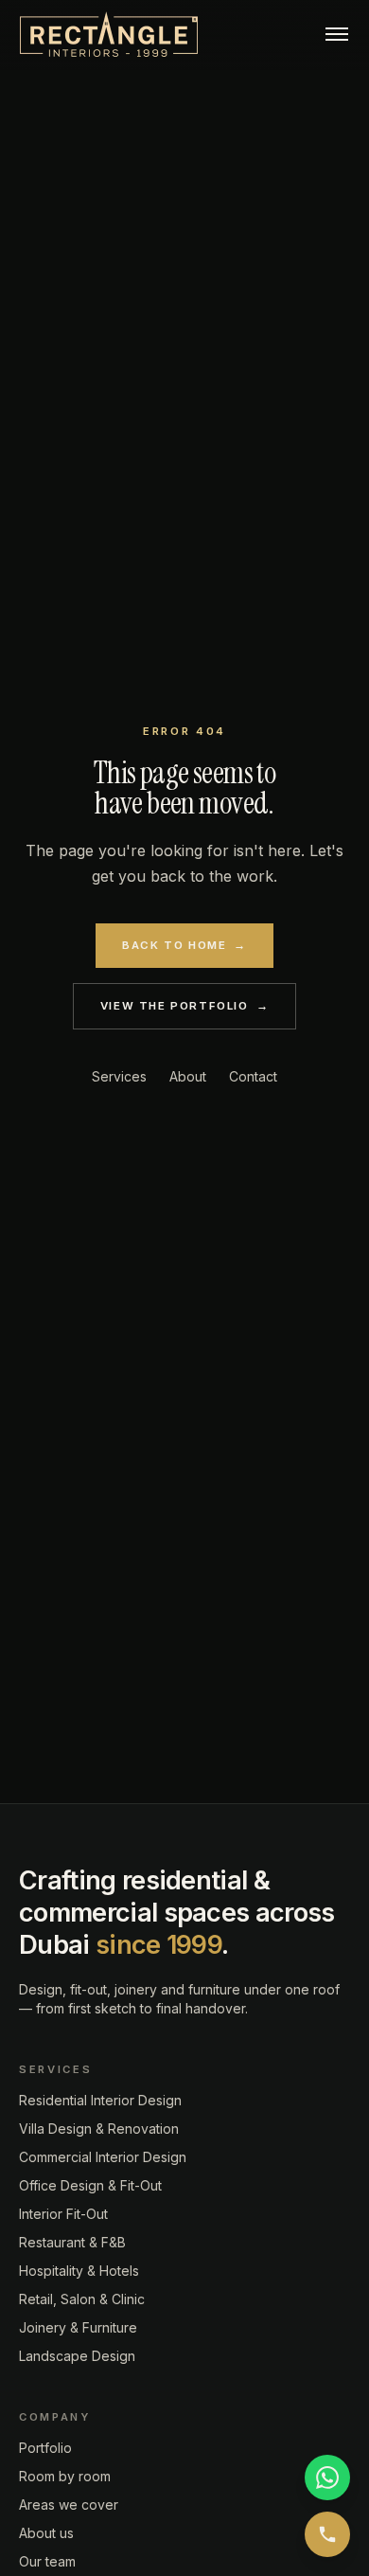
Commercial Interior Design (103, 2157)
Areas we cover (69, 2504)
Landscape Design (77, 2356)
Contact (253, 1076)
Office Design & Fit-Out (90, 2185)
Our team (47, 2561)
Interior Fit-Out (63, 2214)
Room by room (65, 2476)
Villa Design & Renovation (99, 2129)
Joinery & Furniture (78, 2327)
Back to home (184, 945)
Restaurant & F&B (72, 2242)
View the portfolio (185, 1006)
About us (46, 2533)
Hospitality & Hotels (79, 2271)
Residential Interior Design (100, 2100)
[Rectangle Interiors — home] (110, 35)
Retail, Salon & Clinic (82, 2299)
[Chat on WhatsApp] (327, 2478)
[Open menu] (337, 35)
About (188, 1076)
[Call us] (327, 2534)
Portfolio (45, 2448)
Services (119, 1076)
